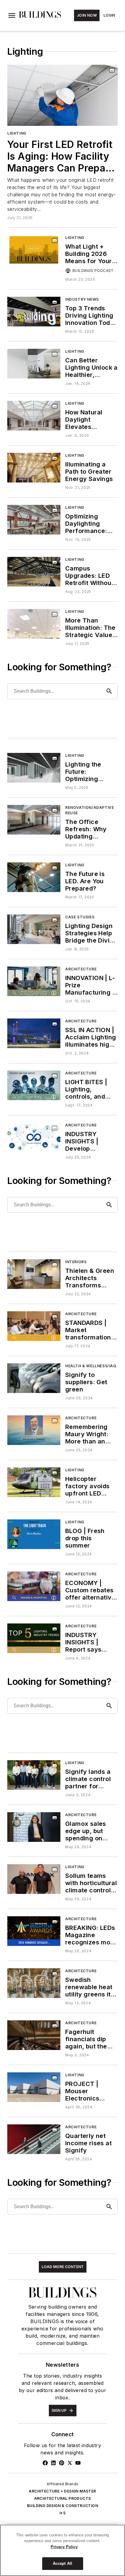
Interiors (76, 1262)
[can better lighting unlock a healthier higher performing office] (34, 363)
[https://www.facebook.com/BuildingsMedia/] (45, 2463)
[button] (12, 15)
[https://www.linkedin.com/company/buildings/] (53, 2463)
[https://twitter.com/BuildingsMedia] (70, 2463)
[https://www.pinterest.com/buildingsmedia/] (62, 2463)
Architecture (81, 969)
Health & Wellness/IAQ (91, 1366)
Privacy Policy (64, 2547)
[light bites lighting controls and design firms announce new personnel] (34, 1085)
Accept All (62, 2563)
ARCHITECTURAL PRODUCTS (63, 2498)
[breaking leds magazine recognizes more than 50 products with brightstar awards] (34, 1931)
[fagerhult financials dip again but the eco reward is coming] (34, 2035)
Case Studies (80, 917)
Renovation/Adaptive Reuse (90, 810)
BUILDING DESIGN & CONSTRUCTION (62, 2506)
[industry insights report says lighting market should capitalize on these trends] (34, 1638)
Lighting (17, 133)
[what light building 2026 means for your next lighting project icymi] (34, 250)
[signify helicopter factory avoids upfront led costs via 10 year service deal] (34, 1482)
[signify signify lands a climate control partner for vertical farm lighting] (34, 1775)
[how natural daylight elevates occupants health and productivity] (34, 415)
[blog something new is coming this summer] (34, 1534)
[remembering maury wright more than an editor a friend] (34, 1430)
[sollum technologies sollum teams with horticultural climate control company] (34, 1879)
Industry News (82, 299)
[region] (62, 2550)
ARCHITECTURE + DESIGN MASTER (62, 2491)
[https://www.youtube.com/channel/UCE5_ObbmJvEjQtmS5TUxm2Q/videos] (78, 2463)
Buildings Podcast (93, 271)
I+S (62, 2513)
